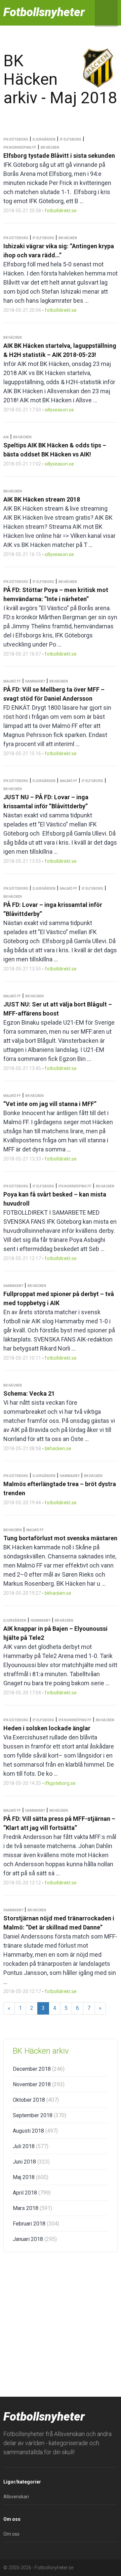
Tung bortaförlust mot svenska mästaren (60, 1538)
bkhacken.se (58, 1448)
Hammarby (35, 681)
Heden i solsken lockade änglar (47, 1728)
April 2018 (32, 2193)
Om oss (11, 2534)
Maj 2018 (31, 2177)
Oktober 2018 (36, 2100)
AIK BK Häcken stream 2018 (42, 499)
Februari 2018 (36, 2224)
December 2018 (39, 2069)
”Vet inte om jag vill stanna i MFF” (50, 1104)
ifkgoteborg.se (60, 1783)
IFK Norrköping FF (20, 148)
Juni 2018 (31, 2162)
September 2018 (39, 2115)
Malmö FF (12, 681)
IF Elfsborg (71, 139)
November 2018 (39, 2084)
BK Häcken (50, 148)
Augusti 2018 (35, 2131)
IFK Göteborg (16, 139)
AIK (6, 437)
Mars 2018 (32, 2208)
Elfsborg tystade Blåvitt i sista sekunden (59, 156)
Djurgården (44, 139)
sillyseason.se (59, 410)
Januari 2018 (35, 2239)
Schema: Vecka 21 (29, 1393)
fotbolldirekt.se (61, 211)
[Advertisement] (61, 2323)
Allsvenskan (16, 2497)
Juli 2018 (31, 2146)
